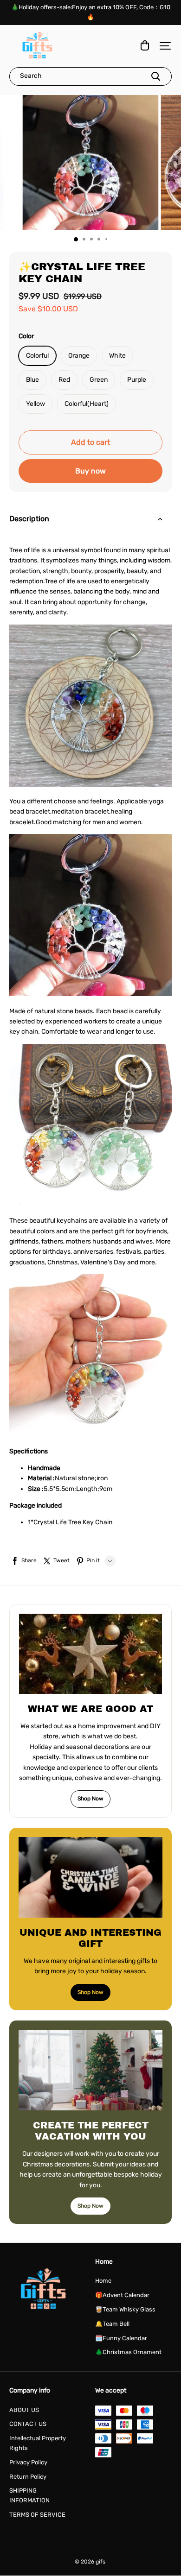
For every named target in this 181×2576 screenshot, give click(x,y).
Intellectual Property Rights (38, 2443)
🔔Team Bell (112, 2324)
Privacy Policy (28, 2462)
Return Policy (28, 2477)
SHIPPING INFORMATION (29, 2495)
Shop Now (90, 1799)
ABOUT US (24, 2410)
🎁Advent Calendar (122, 2295)
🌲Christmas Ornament (128, 2352)
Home (103, 2281)
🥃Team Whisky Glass (125, 2309)
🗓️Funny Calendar (121, 2338)
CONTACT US (28, 2424)
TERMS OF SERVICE (37, 2515)
